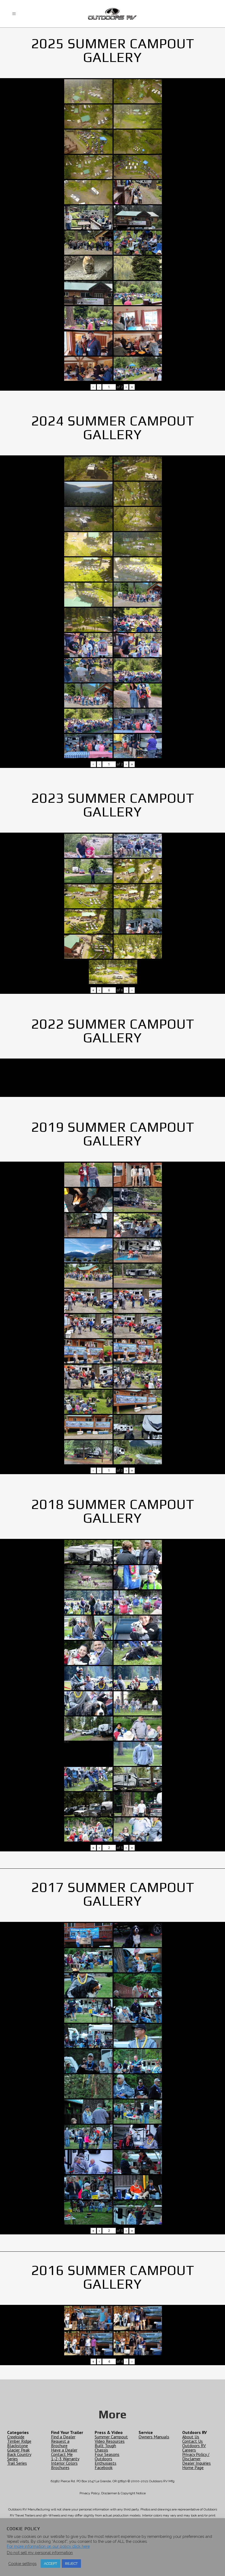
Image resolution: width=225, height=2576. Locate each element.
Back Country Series (19, 2456)
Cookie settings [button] (22, 2564)
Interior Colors (64, 2463)
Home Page (193, 2467)
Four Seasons (107, 2454)
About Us (191, 2437)
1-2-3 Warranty (65, 2459)
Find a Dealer (63, 2437)
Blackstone (18, 2446)
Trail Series (17, 2463)
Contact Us (192, 2441)
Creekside (16, 2437)
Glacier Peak (18, 2450)
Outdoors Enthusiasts (106, 2461)
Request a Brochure (60, 2443)
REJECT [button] (71, 2564)
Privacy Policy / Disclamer (196, 2456)
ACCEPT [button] (50, 2564)
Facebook (104, 2467)
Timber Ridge (19, 2441)
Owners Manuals (154, 2437)
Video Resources (110, 2441)
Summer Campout (111, 2437)
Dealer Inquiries (196, 2463)
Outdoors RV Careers (194, 2448)
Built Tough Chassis (105, 2448)
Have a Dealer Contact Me (64, 2452)
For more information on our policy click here (48, 2546)
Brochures (60, 2467)
